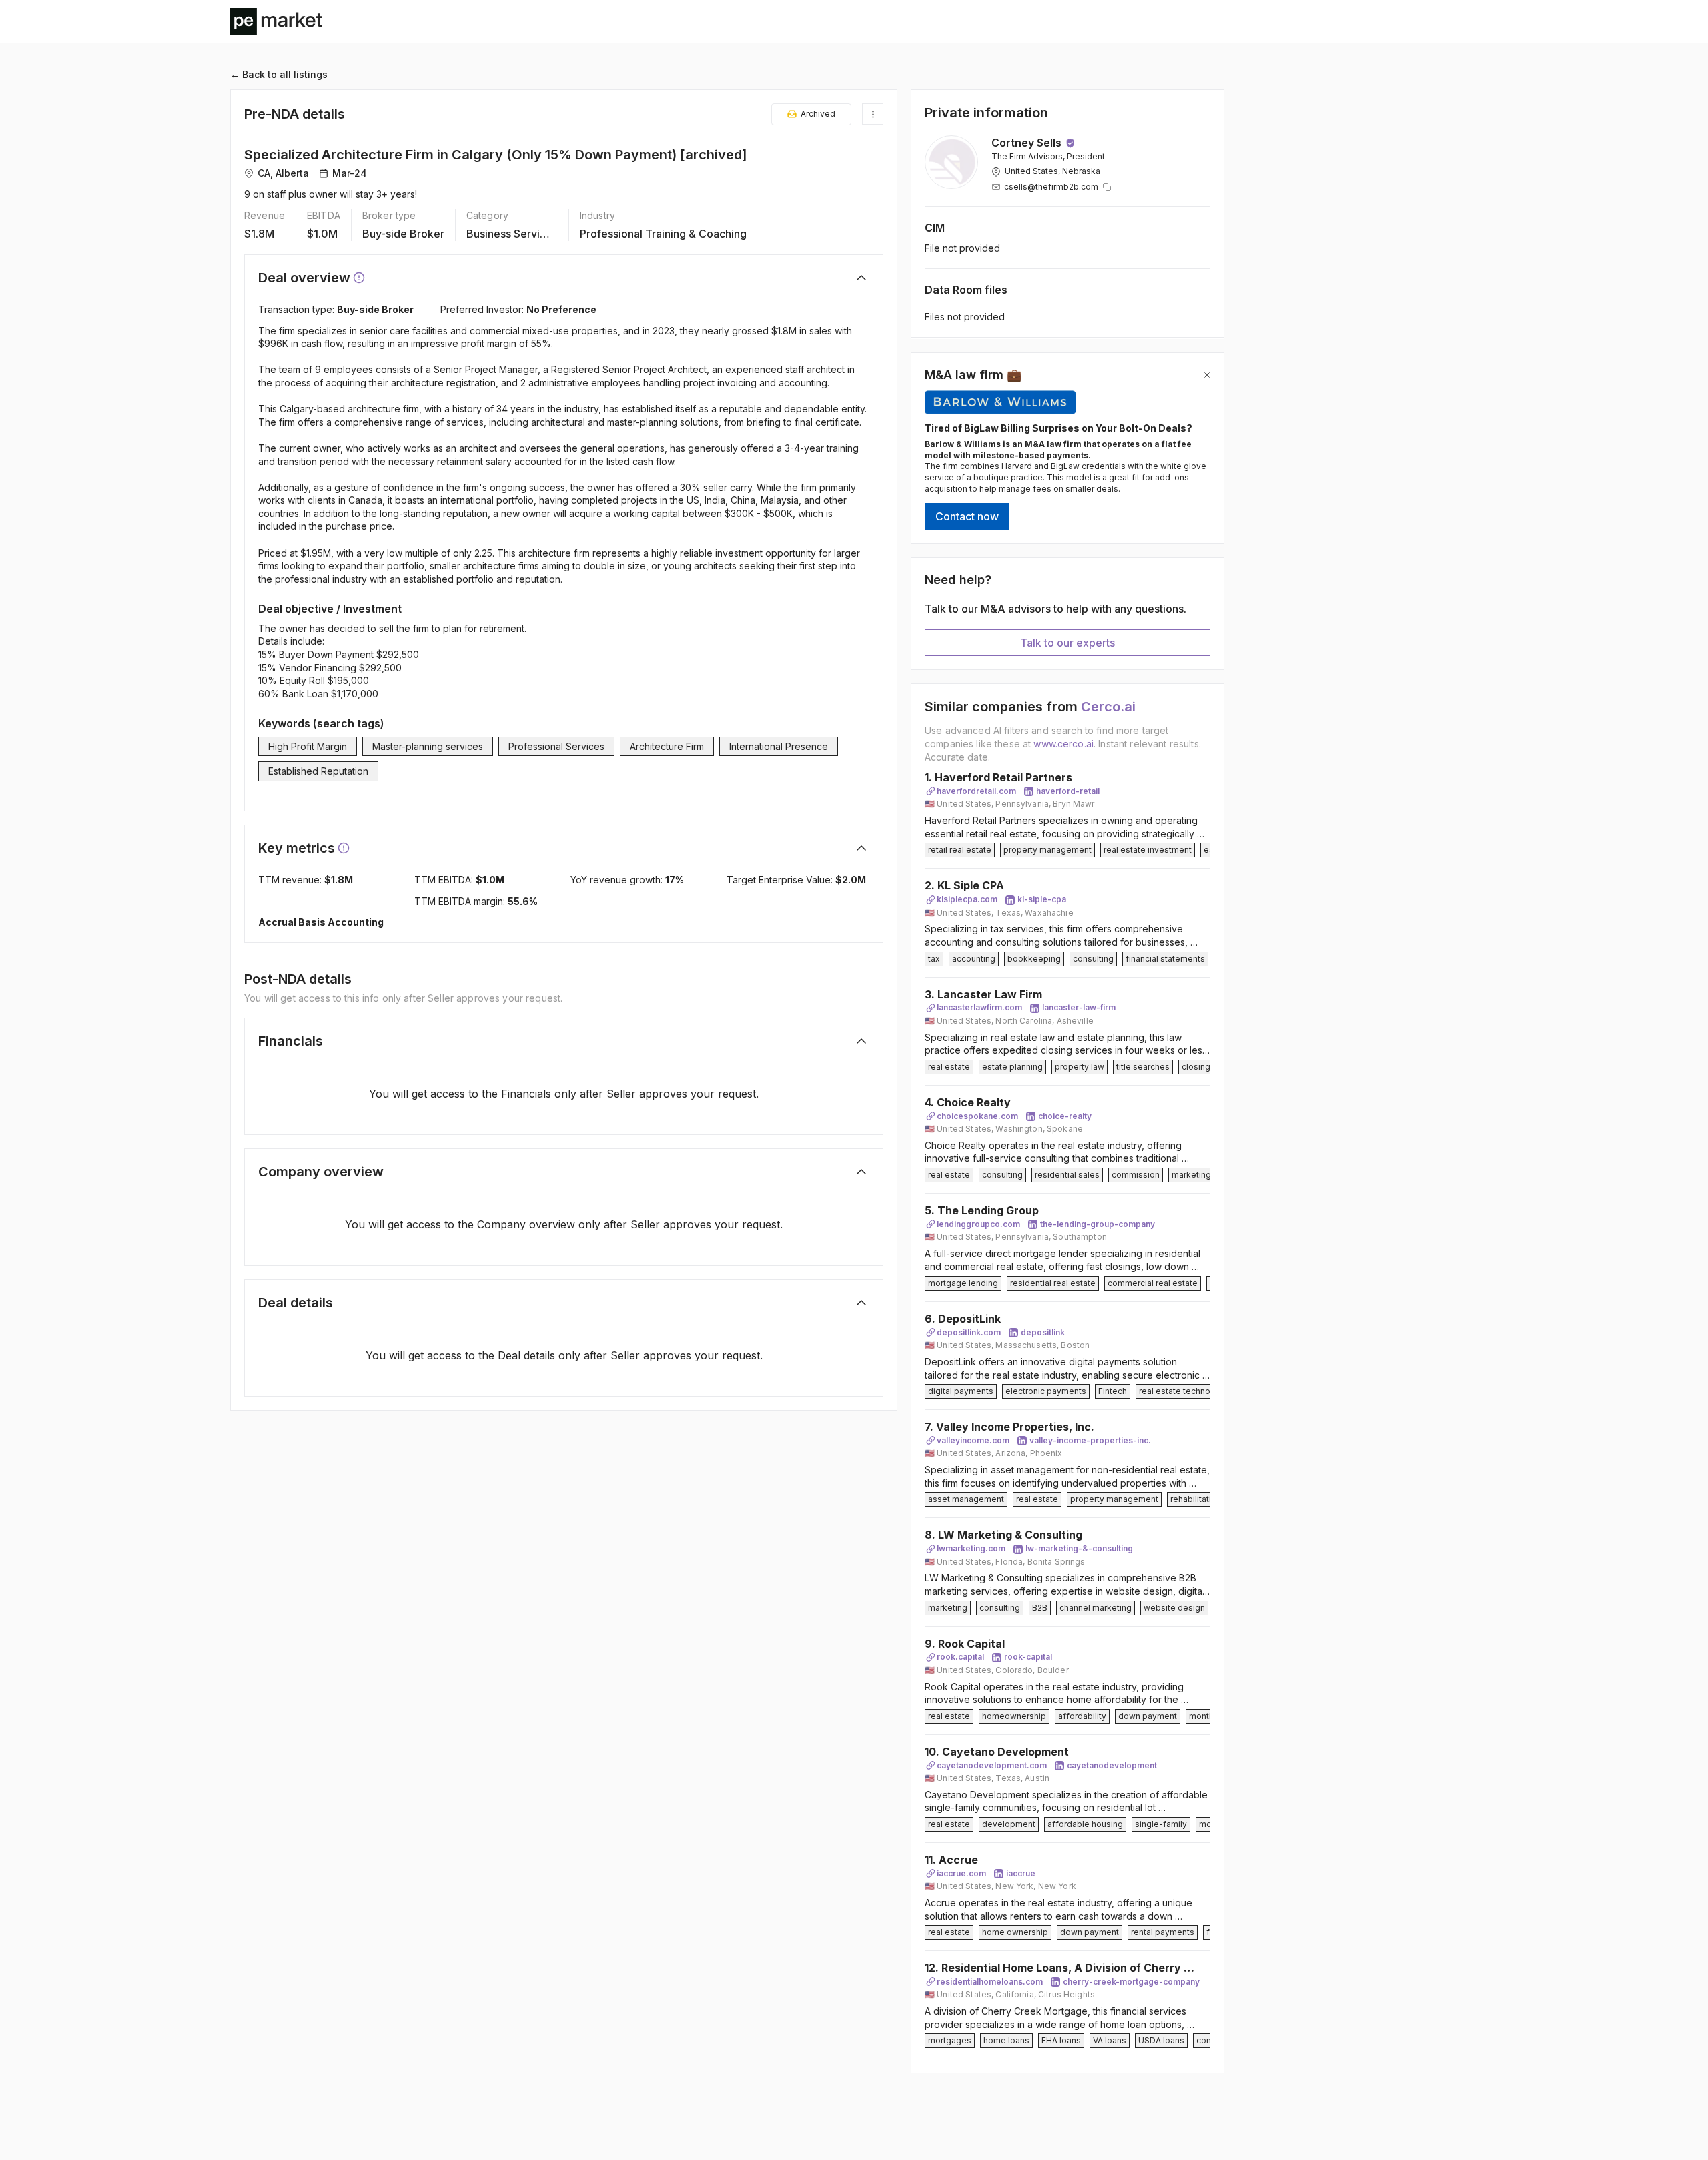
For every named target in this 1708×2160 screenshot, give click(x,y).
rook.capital (960, 1657)
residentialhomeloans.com (990, 1982)
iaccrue (1021, 1873)
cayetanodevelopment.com (992, 1765)
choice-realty (1065, 1116)
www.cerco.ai (1063, 744)
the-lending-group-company (1098, 1224)
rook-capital (1028, 1657)
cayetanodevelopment (1112, 1765)
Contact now (967, 516)
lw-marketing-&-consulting (1079, 1548)
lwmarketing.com (971, 1548)
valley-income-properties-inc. (1090, 1440)
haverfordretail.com (976, 791)
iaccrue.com (961, 1873)
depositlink (1043, 1332)
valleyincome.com (973, 1440)
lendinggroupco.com (978, 1224)
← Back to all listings (279, 74)
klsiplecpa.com (967, 899)
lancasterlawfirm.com (979, 1007)
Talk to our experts (1067, 643)
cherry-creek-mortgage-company (1131, 1982)
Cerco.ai (1108, 707)
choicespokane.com (977, 1116)
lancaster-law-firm (1079, 1007)
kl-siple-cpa (1042, 899)
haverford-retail (1068, 791)
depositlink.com (969, 1332)
